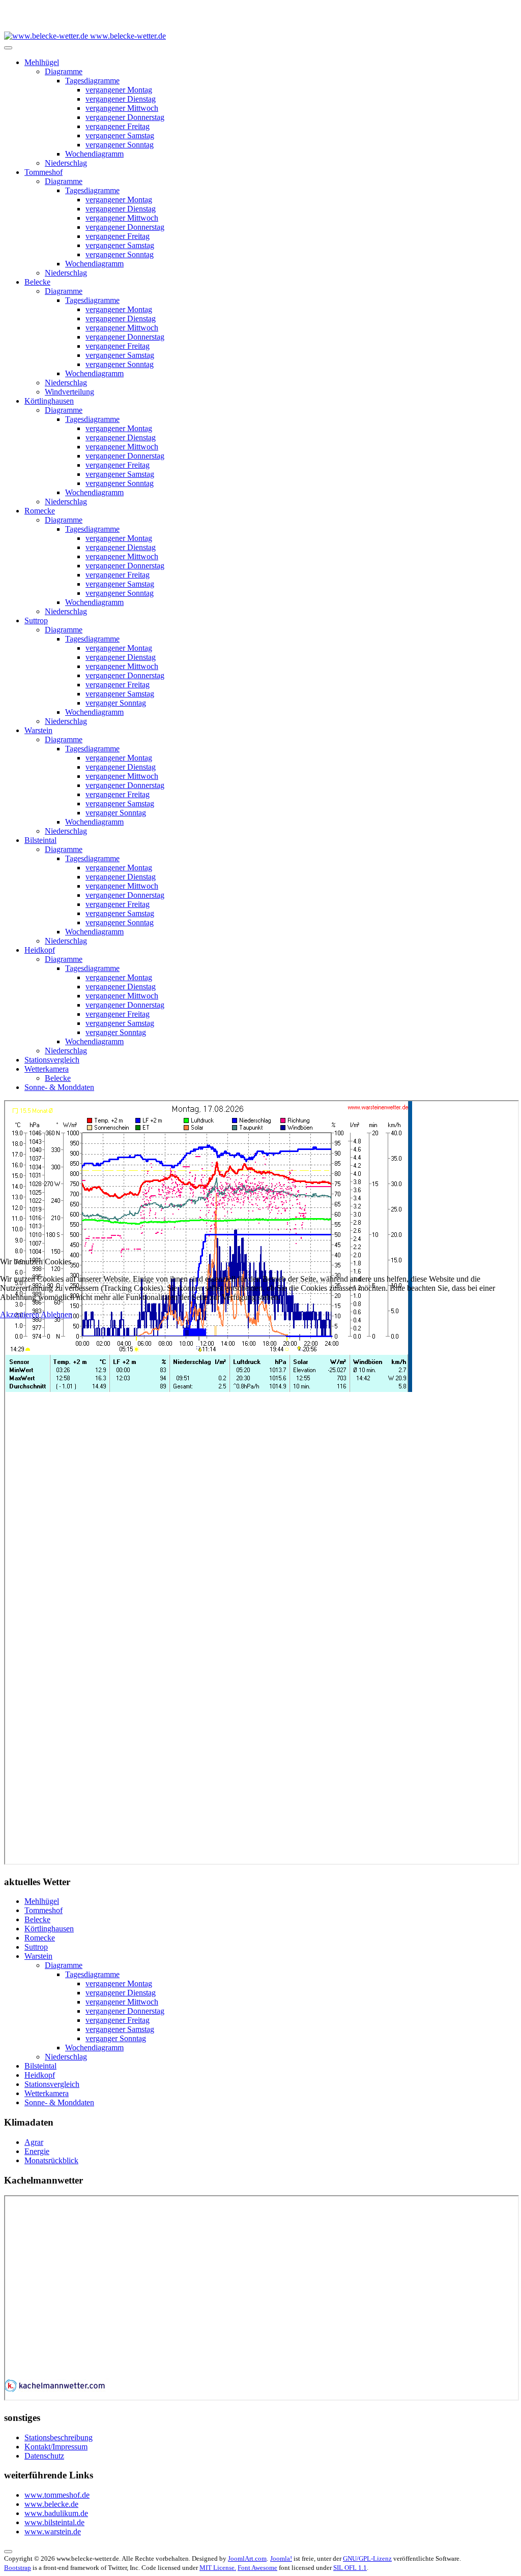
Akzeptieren (20, 1314)
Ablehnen (56, 1314)
